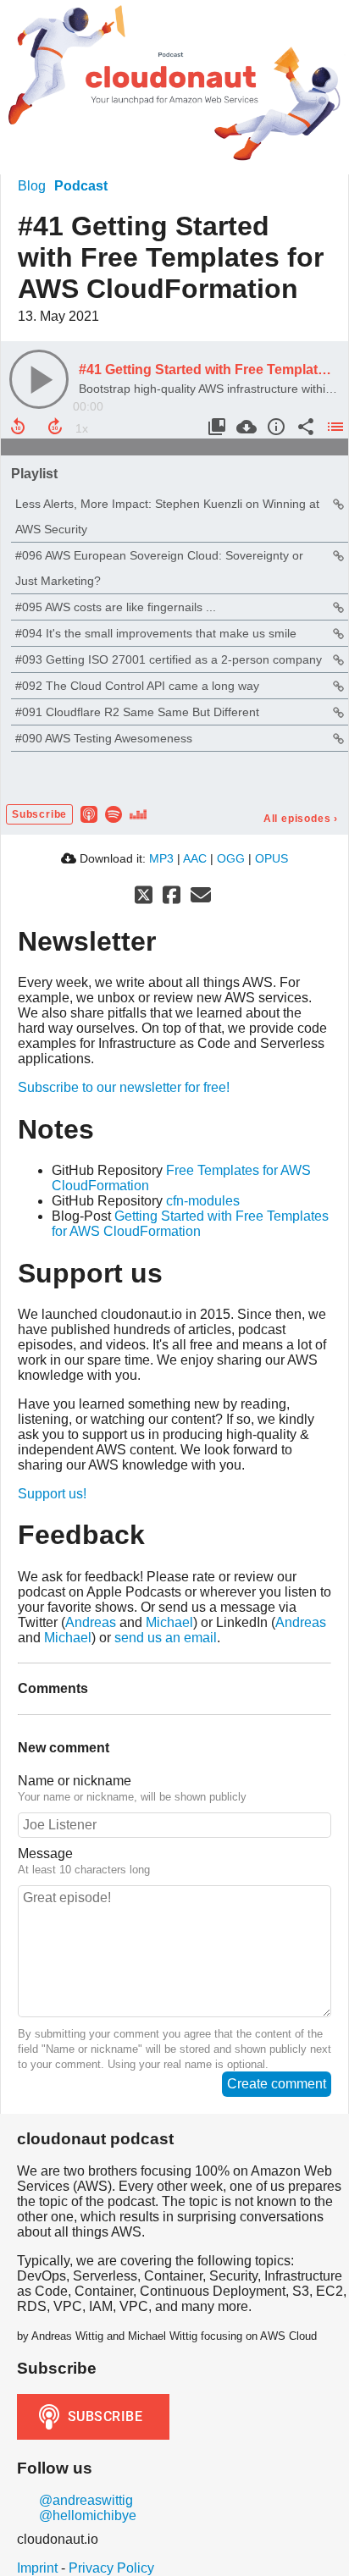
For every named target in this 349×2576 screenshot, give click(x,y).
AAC (195, 858)
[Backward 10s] (18, 427)
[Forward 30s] (55, 427)
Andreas (91, 1622)
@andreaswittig (84, 2500)
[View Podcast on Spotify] (114, 813)
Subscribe (39, 814)
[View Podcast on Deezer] (138, 813)
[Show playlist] (333, 427)
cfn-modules (203, 1201)
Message (45, 1853)
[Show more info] (274, 427)
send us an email (166, 1638)
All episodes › (301, 819)
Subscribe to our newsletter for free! (124, 1087)
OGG (231, 858)
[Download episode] (244, 427)
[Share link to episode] (304, 427)
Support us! (52, 1494)
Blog (32, 186)
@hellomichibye (86, 2515)
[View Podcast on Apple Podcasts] (89, 813)
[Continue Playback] (39, 379)
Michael (169, 1622)
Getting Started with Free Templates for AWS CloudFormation (190, 1224)
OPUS (271, 858)
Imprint (37, 2568)
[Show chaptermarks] (215, 427)
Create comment (277, 2084)
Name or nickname (75, 1781)
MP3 (161, 858)
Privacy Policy (111, 2568)
